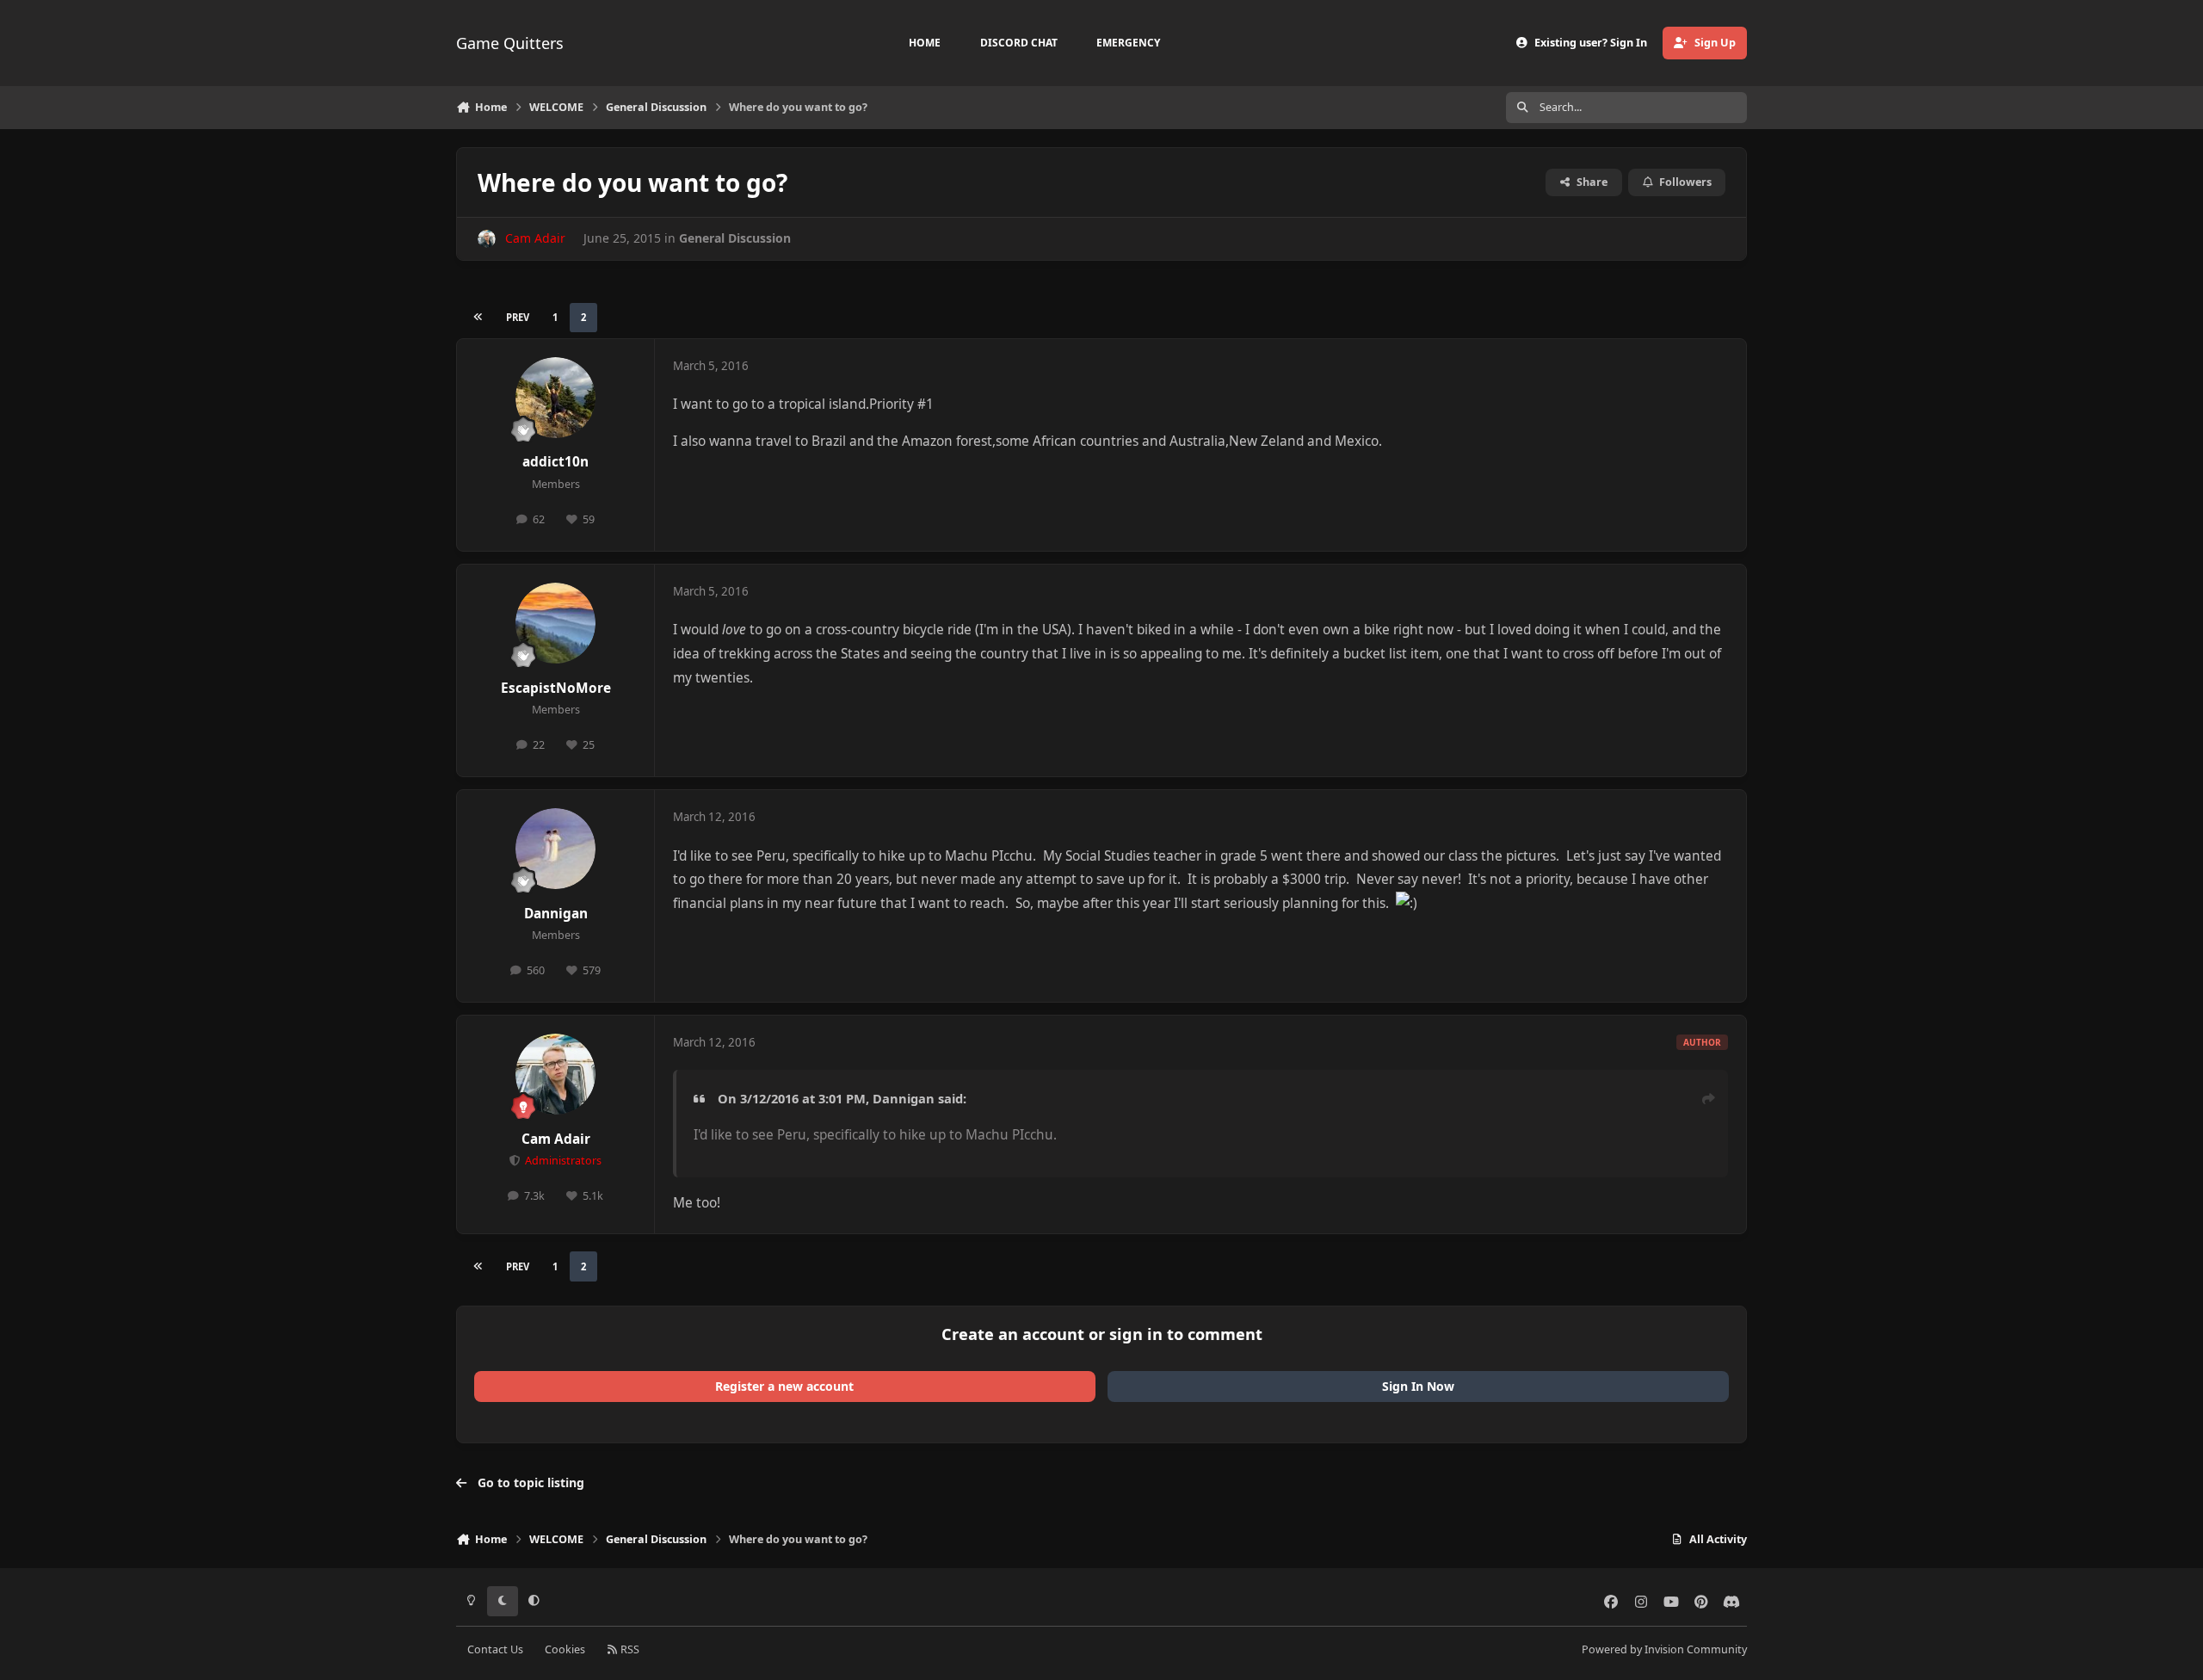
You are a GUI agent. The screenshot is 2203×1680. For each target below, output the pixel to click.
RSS (629, 1649)
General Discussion (735, 238)
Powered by (1664, 1649)
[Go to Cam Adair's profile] (487, 239)
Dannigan (556, 914)
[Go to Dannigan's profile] (556, 849)
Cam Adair (556, 1139)
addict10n (555, 462)
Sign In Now (1418, 1386)
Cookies (565, 1649)
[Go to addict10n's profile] (556, 398)
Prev (518, 317)
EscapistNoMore (556, 688)
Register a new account (784, 1386)
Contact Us (495, 1649)
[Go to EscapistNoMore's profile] (556, 623)
